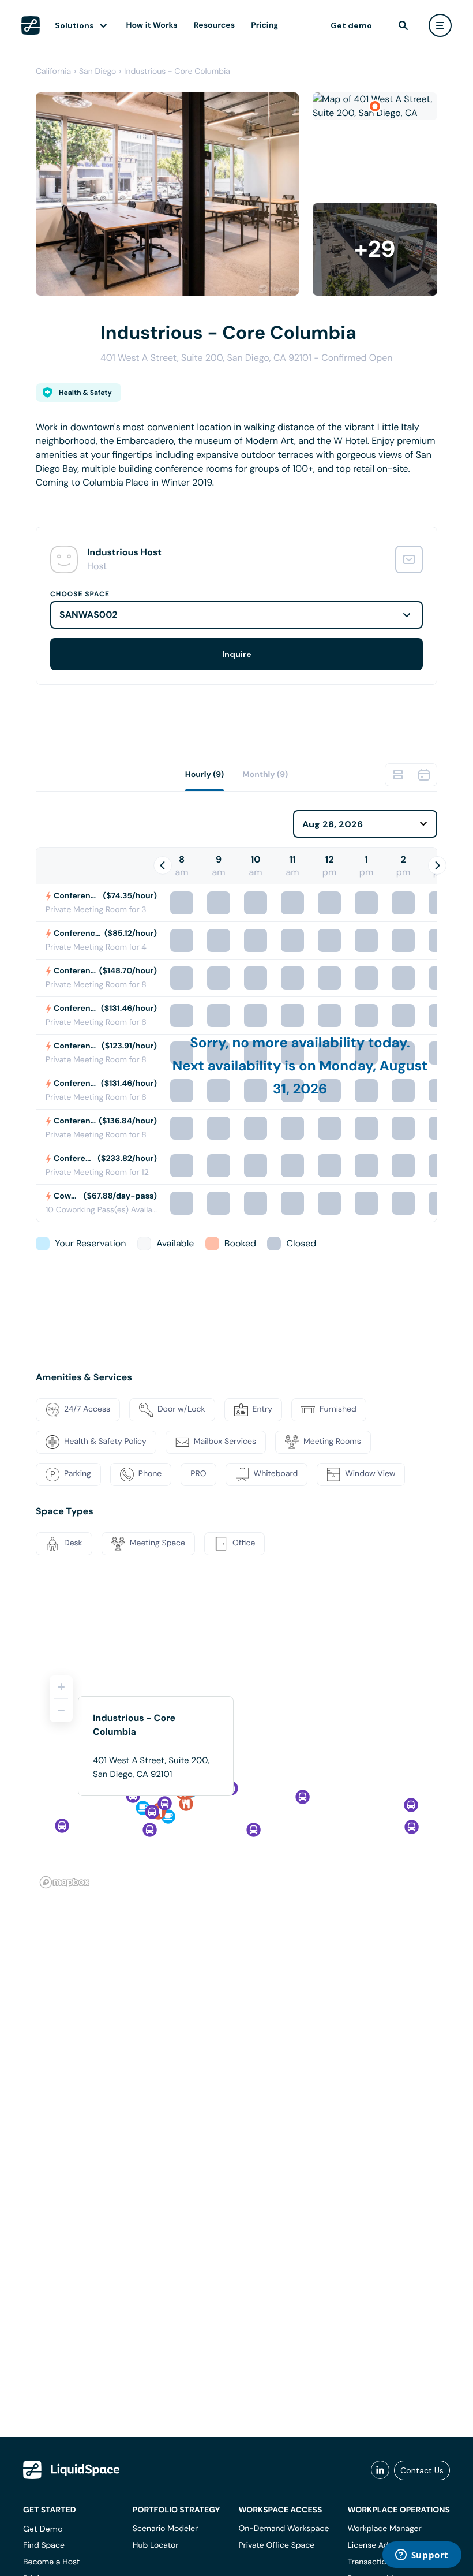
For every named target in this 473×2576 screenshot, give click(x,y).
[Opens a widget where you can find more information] (422, 2556)
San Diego (97, 72)
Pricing (264, 25)
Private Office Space (276, 2545)
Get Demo (43, 2529)
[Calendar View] (424, 775)
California (53, 72)
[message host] (409, 559)
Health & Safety (85, 393)
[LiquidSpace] (72, 2470)
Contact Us (422, 2470)
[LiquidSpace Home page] (31, 25)
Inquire (237, 654)
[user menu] (440, 25)
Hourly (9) (205, 775)
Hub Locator (156, 2545)
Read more (59, 501)
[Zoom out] (61, 1711)
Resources (214, 25)
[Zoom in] (61, 1687)
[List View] (398, 775)
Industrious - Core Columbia (177, 72)
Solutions (74, 25)
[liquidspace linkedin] (380, 2470)
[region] (236, 1777)
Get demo (351, 25)
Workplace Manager (384, 2529)
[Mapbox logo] (65, 1882)
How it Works (152, 25)
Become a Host (51, 2562)
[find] (403, 25)
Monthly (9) (265, 775)
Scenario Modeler (165, 2529)
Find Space (44, 2545)
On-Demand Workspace (284, 2529)
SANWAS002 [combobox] (89, 615)
